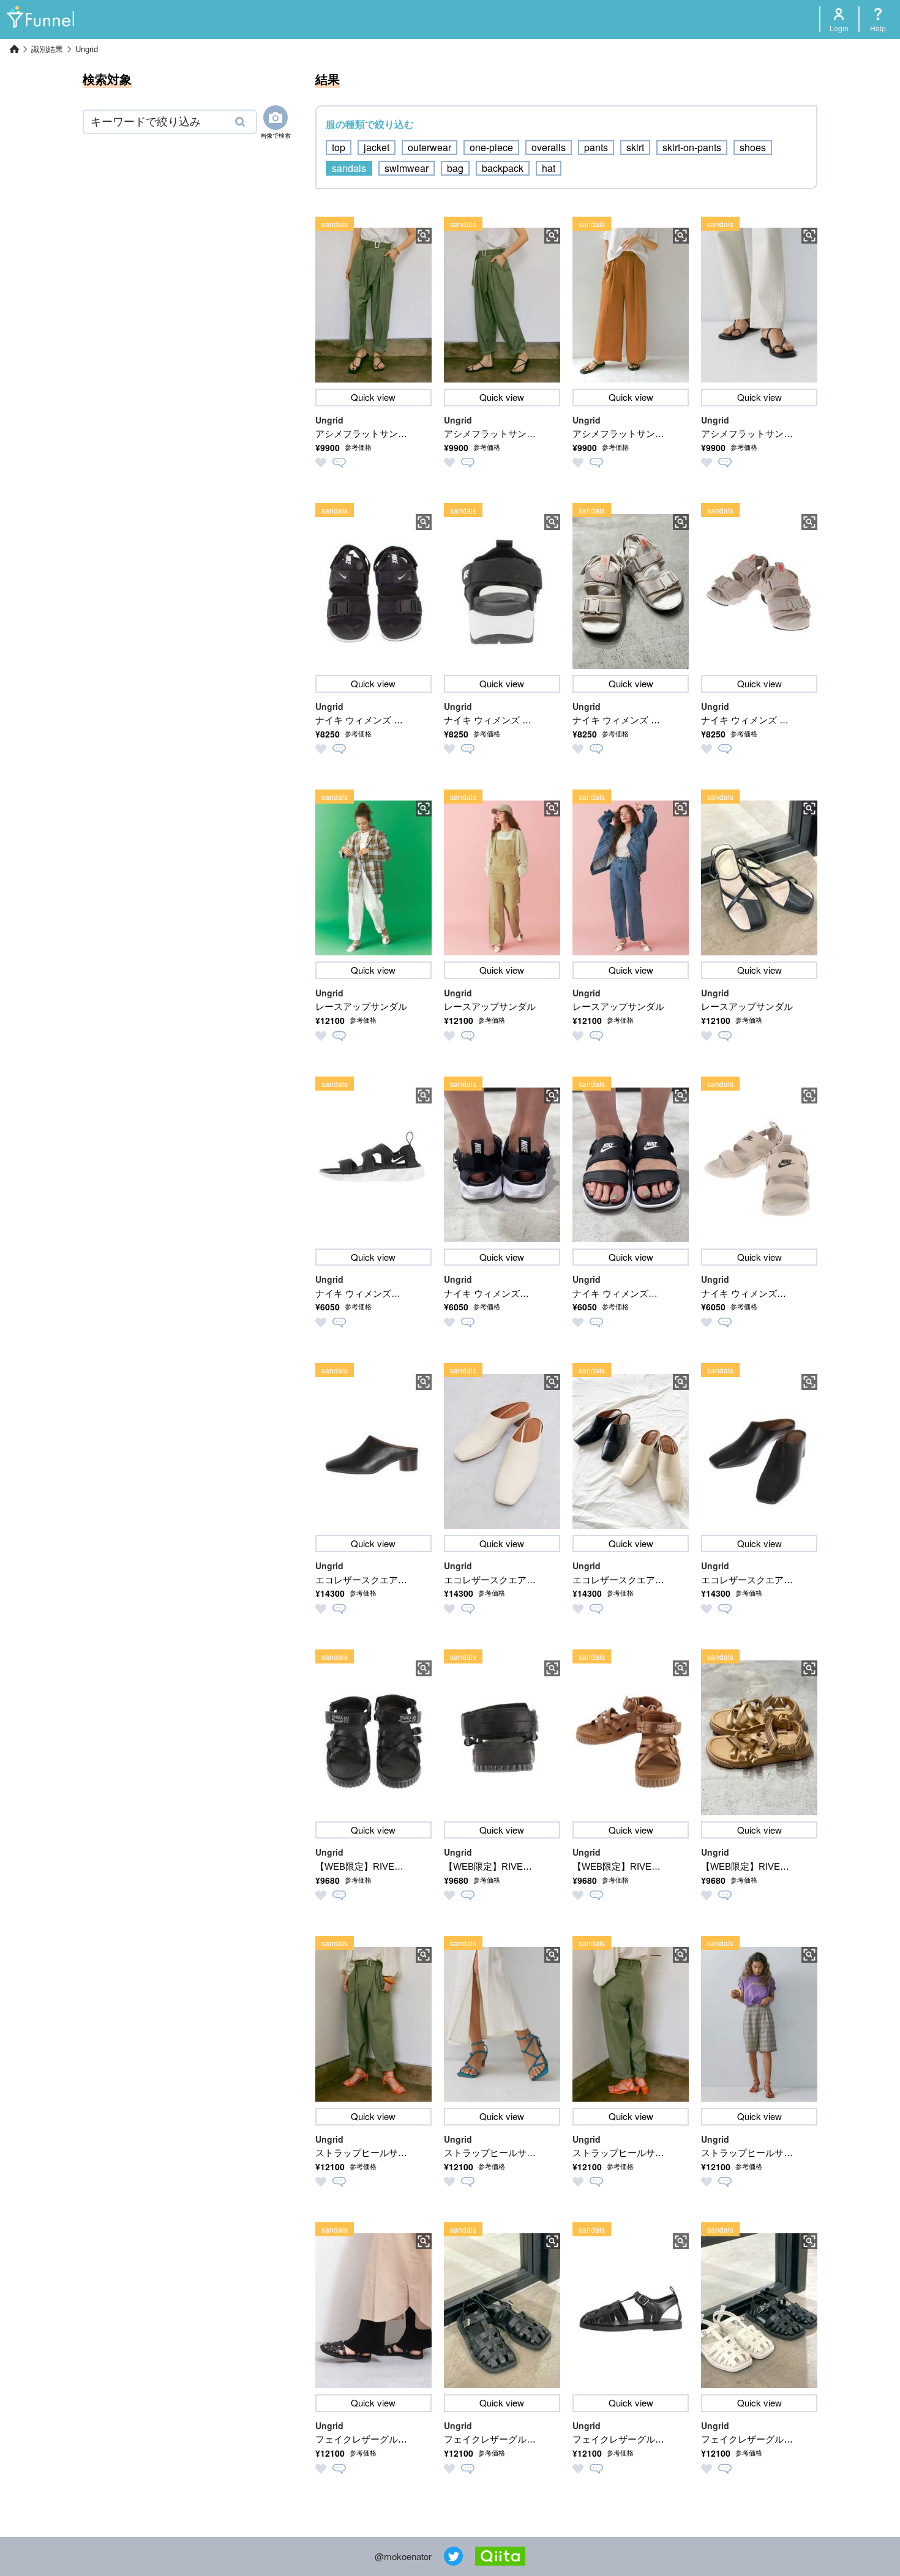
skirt (635, 147)
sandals (349, 168)
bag (455, 168)
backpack (503, 168)
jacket (377, 147)
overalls (549, 147)
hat (549, 168)
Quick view (373, 397)
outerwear (429, 147)
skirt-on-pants (692, 147)
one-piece (491, 147)
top (339, 147)
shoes (753, 147)
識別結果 (47, 49)
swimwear (407, 168)
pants (596, 147)
